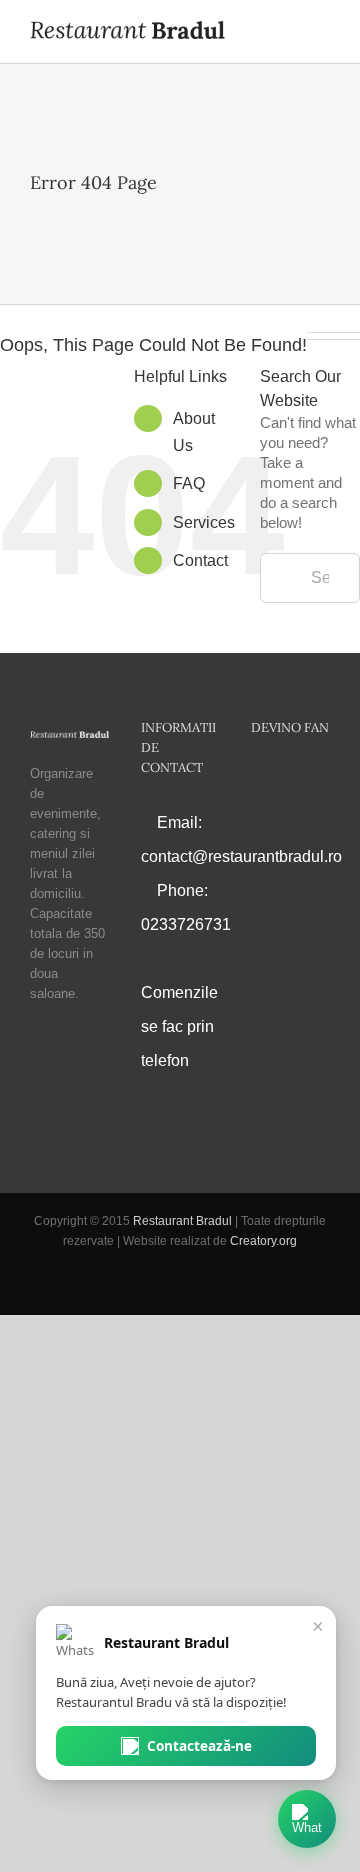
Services (204, 522)
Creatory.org (263, 1241)
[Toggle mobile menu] (322, 32)
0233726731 (186, 924)
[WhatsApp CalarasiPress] (307, 1819)
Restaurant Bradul (182, 1221)
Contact (200, 560)
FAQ (189, 483)
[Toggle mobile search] (286, 32)
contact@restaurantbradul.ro (241, 856)
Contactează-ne (199, 1746)
